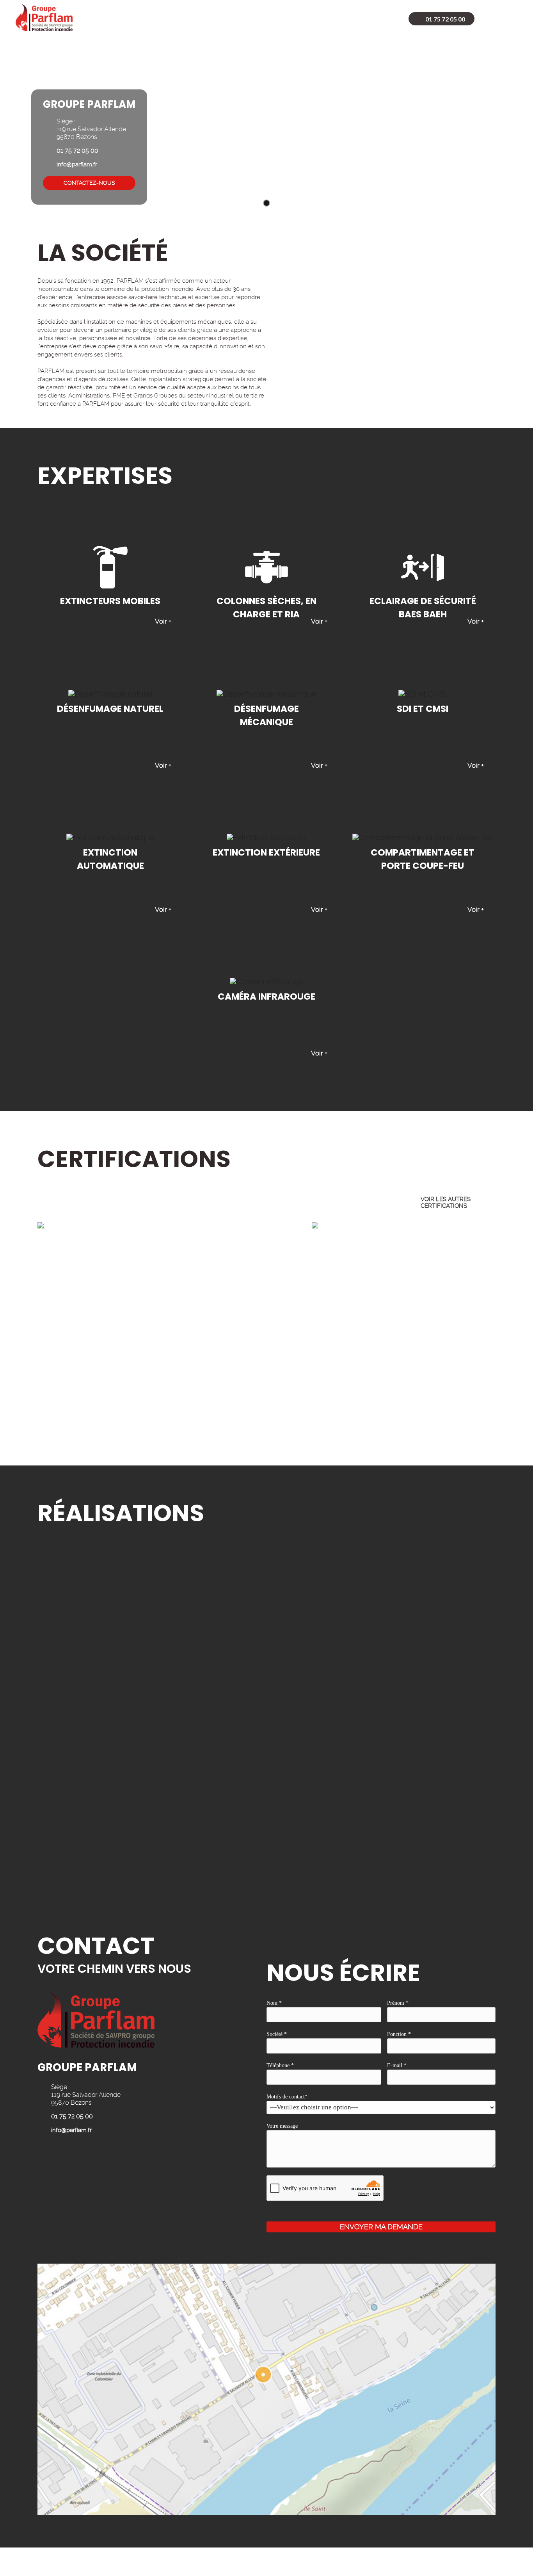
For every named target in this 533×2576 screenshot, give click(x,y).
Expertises (198, 19)
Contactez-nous (89, 183)
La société (146, 19)
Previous (486, 1202)
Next (509, 1202)
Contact (376, 19)
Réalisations (322, 19)
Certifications (258, 19)
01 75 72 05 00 (445, 19)
